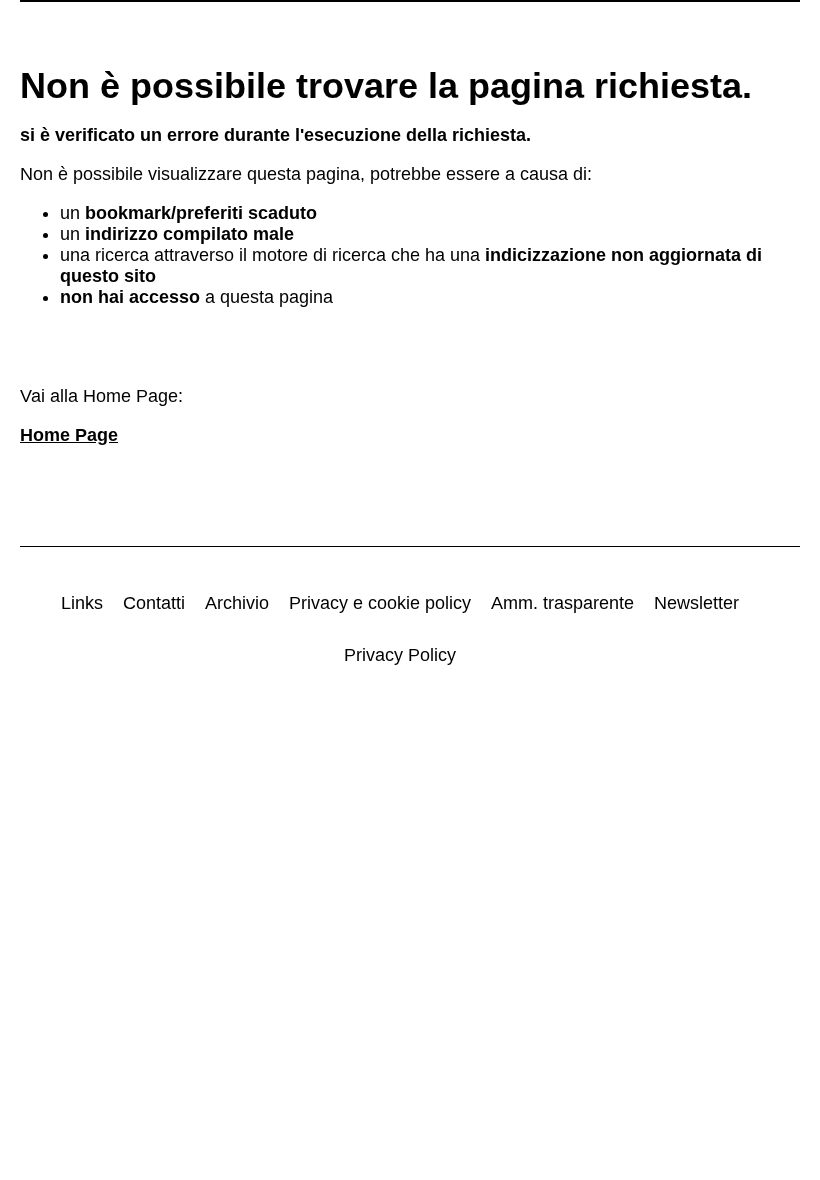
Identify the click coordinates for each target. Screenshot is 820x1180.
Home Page (69, 435)
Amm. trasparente (562, 603)
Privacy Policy (400, 655)
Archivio (237, 603)
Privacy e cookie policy (380, 603)
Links (82, 603)
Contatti (154, 603)
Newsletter (696, 603)
